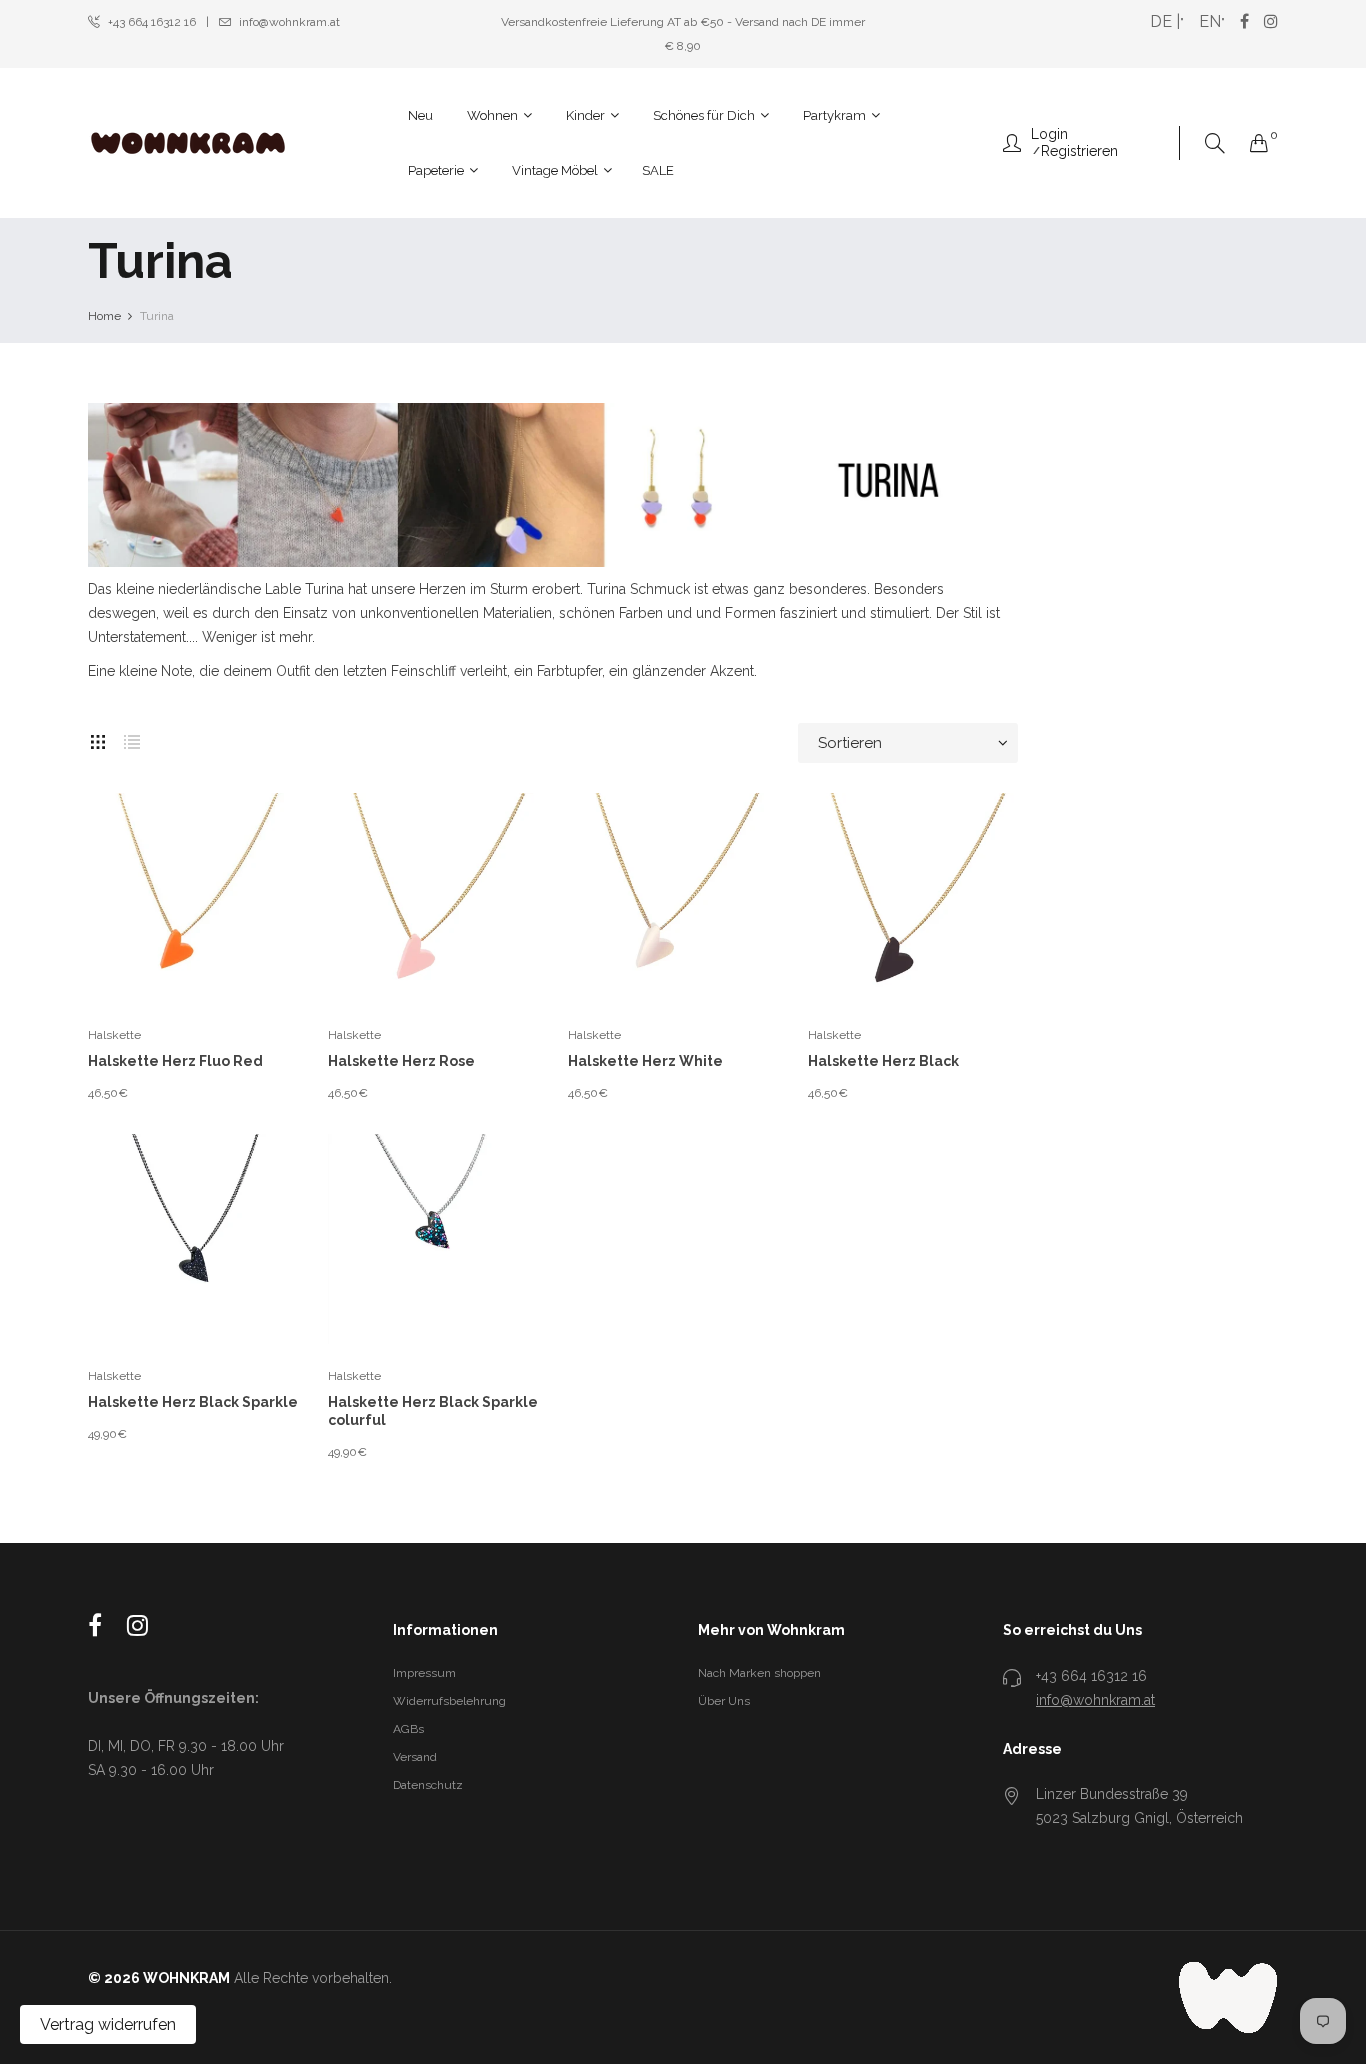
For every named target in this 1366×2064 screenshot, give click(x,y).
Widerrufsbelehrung (449, 1701)
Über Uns (724, 1701)
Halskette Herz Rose (401, 1061)
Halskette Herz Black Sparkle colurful (433, 1411)
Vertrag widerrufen (108, 2024)
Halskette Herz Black (883, 1061)
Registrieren (1079, 151)
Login (1049, 134)
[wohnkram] (188, 143)
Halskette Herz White (645, 1061)
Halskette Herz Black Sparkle (193, 1402)
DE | (1165, 21)
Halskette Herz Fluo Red (175, 1061)
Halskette (114, 1035)
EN (1210, 21)
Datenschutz (428, 1785)
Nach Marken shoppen (759, 1673)
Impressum (424, 1673)
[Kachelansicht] (98, 738)
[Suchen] (1215, 143)
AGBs (408, 1729)
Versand (415, 1757)
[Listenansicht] (132, 738)
